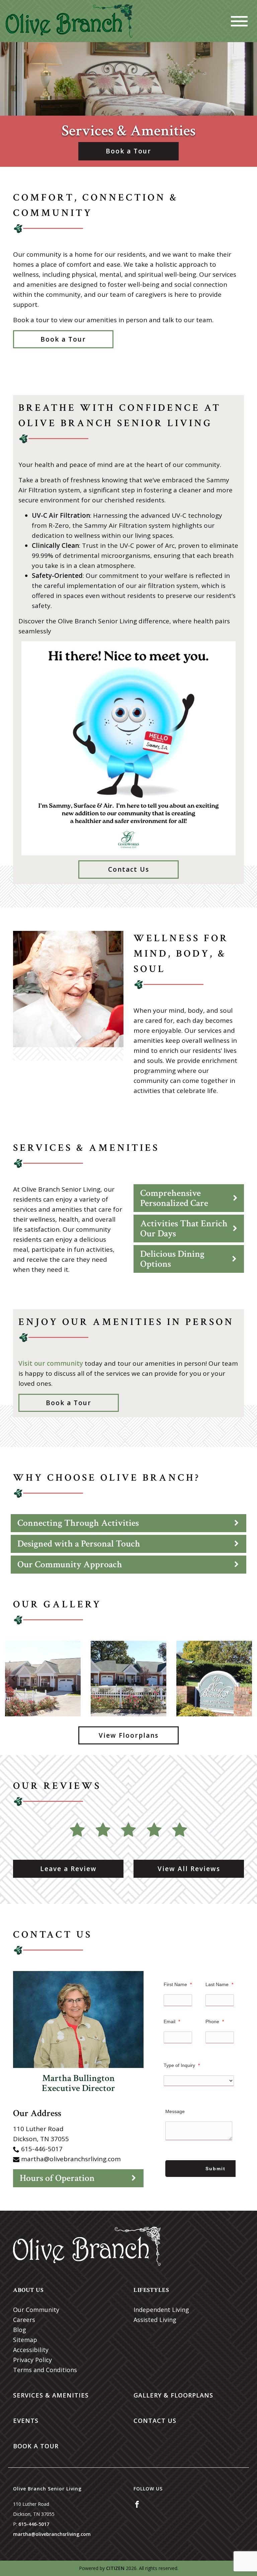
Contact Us (129, 869)
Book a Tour (128, 151)
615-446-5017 (42, 2149)
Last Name (219, 1984)
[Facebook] (137, 2504)
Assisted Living (155, 2320)
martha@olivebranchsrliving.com (71, 2159)
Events (26, 2421)
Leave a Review (68, 1869)
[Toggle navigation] (239, 21)
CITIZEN (115, 2568)
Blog (20, 2330)
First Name (178, 1984)
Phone (215, 2021)
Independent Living (161, 2310)
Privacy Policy (32, 2360)
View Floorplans (129, 1735)
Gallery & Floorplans (173, 2395)
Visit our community (51, 1363)
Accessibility (31, 2350)
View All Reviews (189, 1869)
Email (172, 2021)
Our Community (36, 2310)
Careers (24, 2320)
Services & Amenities (51, 2395)
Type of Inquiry (182, 2065)
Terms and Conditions (45, 2370)
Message (175, 2111)
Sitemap (25, 2340)
